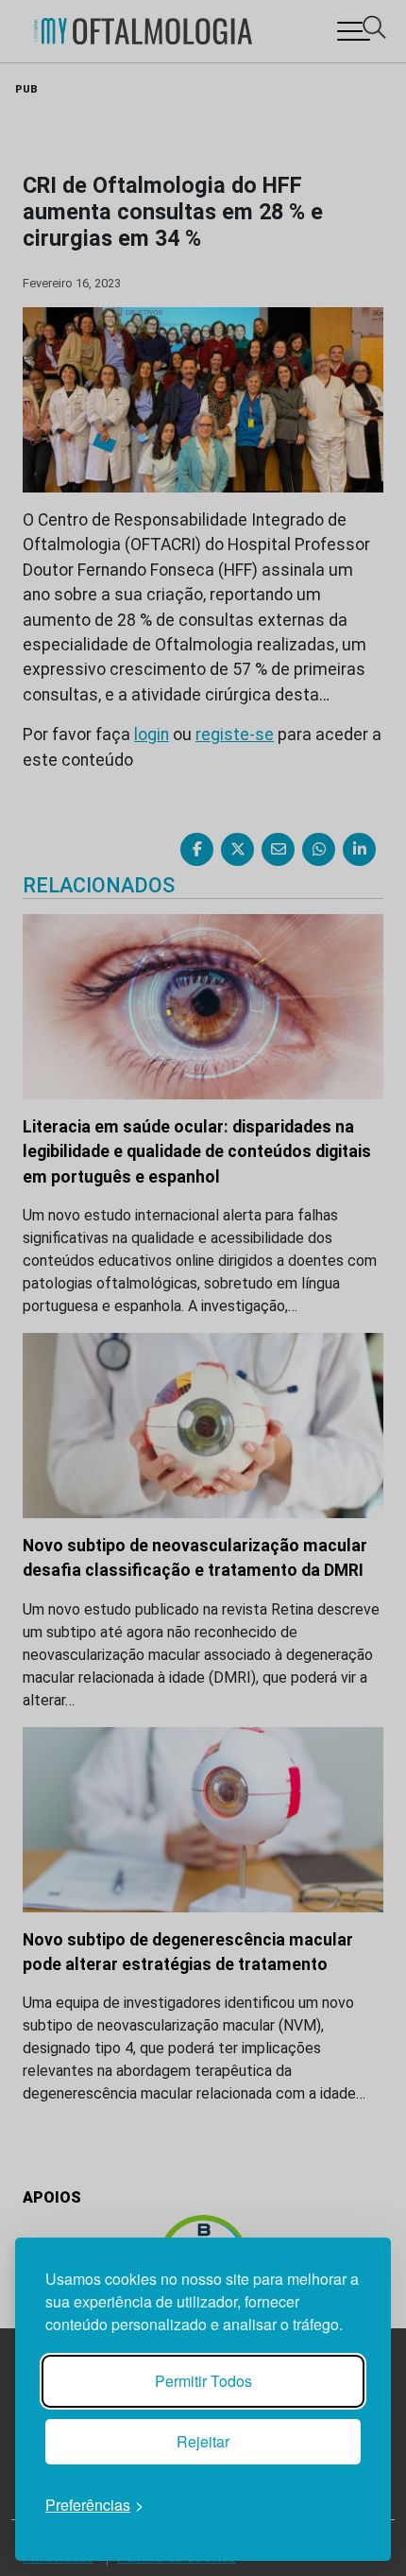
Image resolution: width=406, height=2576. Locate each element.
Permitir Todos (203, 2381)
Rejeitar (203, 2441)
